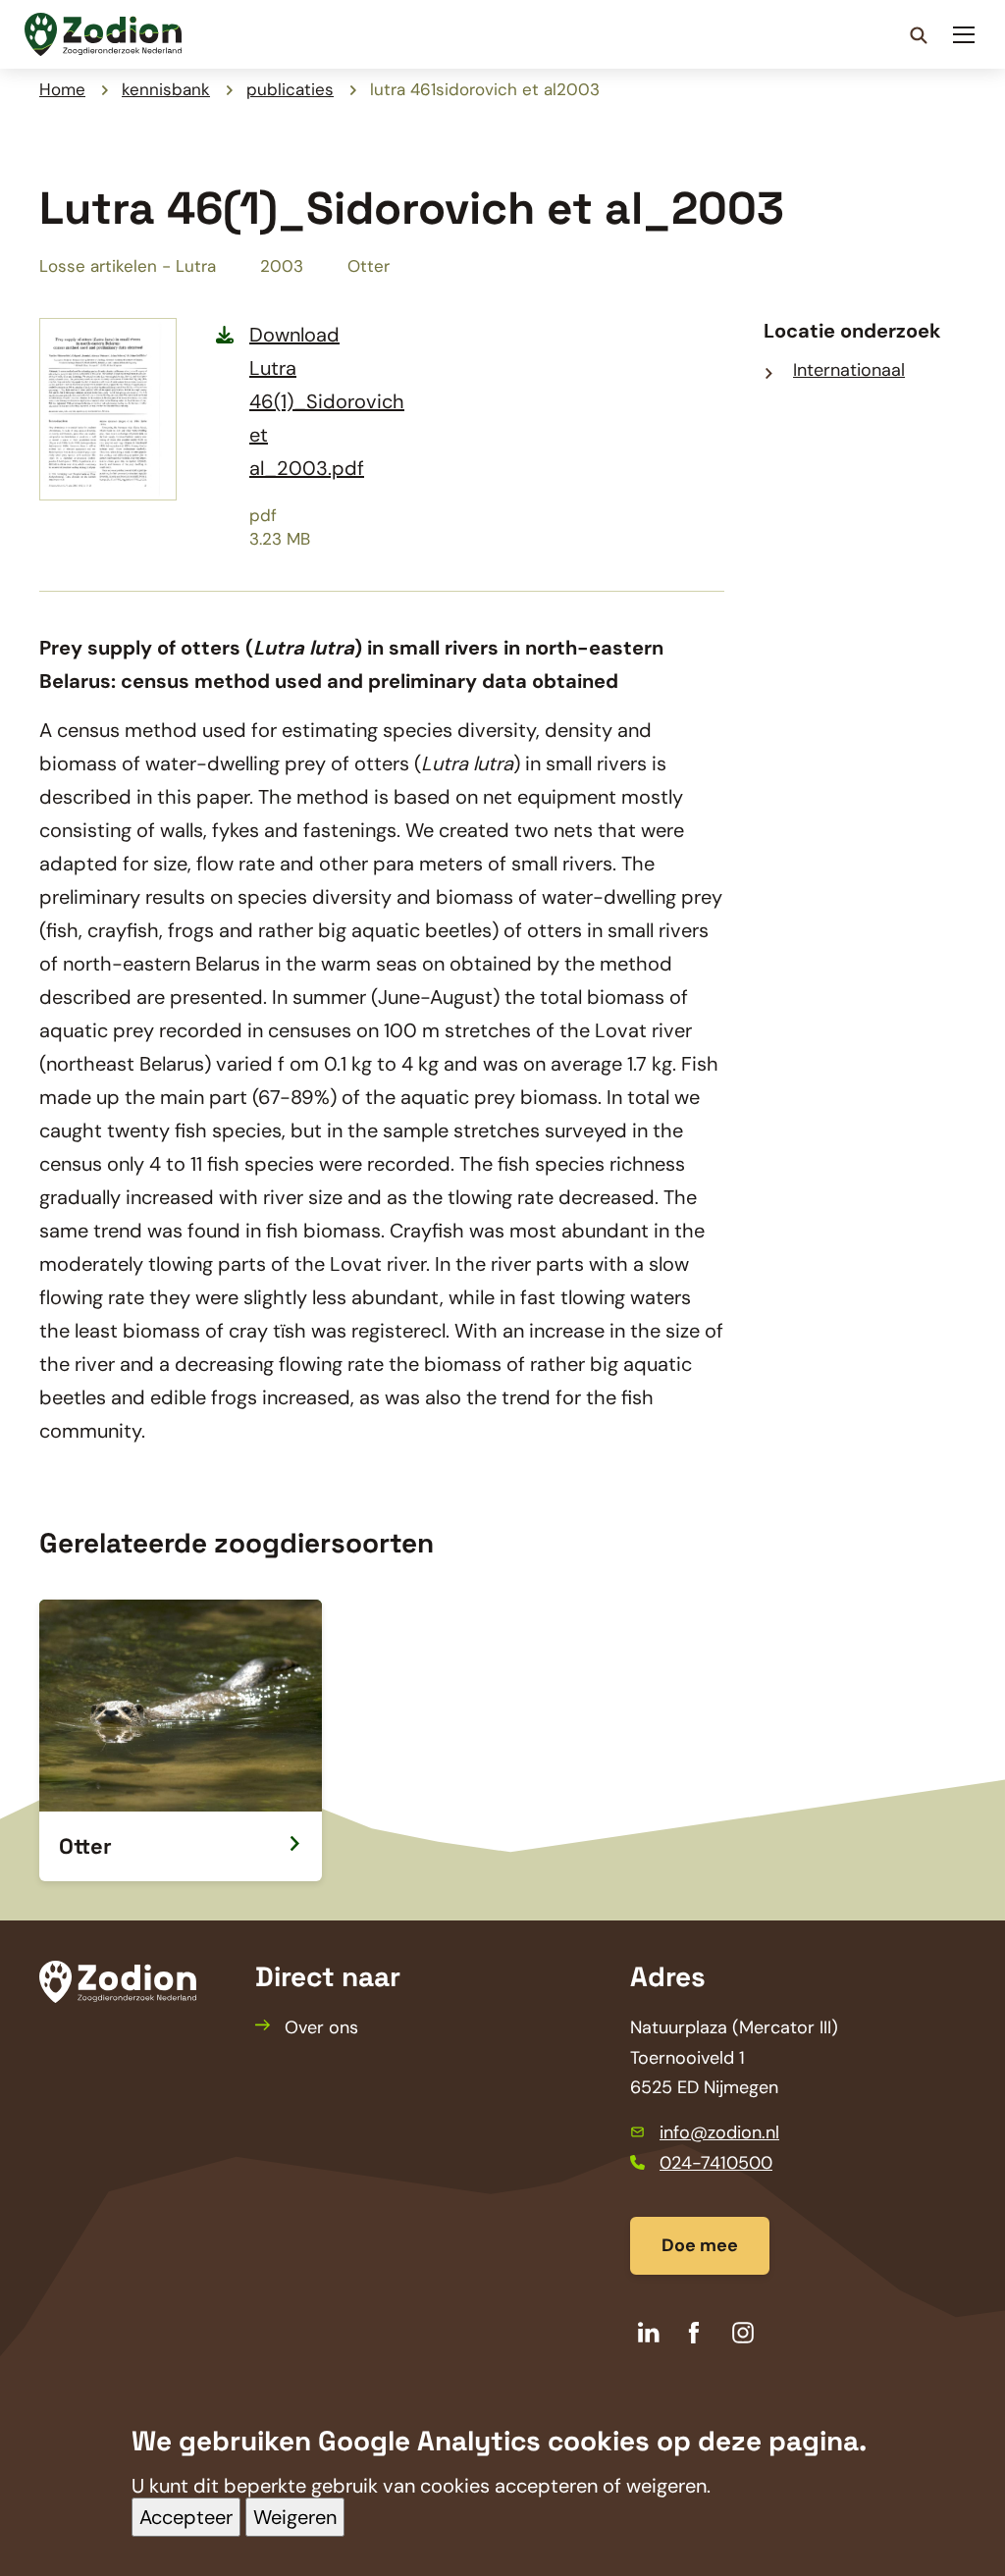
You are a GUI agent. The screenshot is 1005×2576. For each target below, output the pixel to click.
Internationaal (849, 370)
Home (62, 89)
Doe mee (700, 2245)
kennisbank (166, 89)
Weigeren (295, 2517)
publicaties (290, 89)
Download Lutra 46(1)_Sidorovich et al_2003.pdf (327, 401)
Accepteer (186, 2517)
